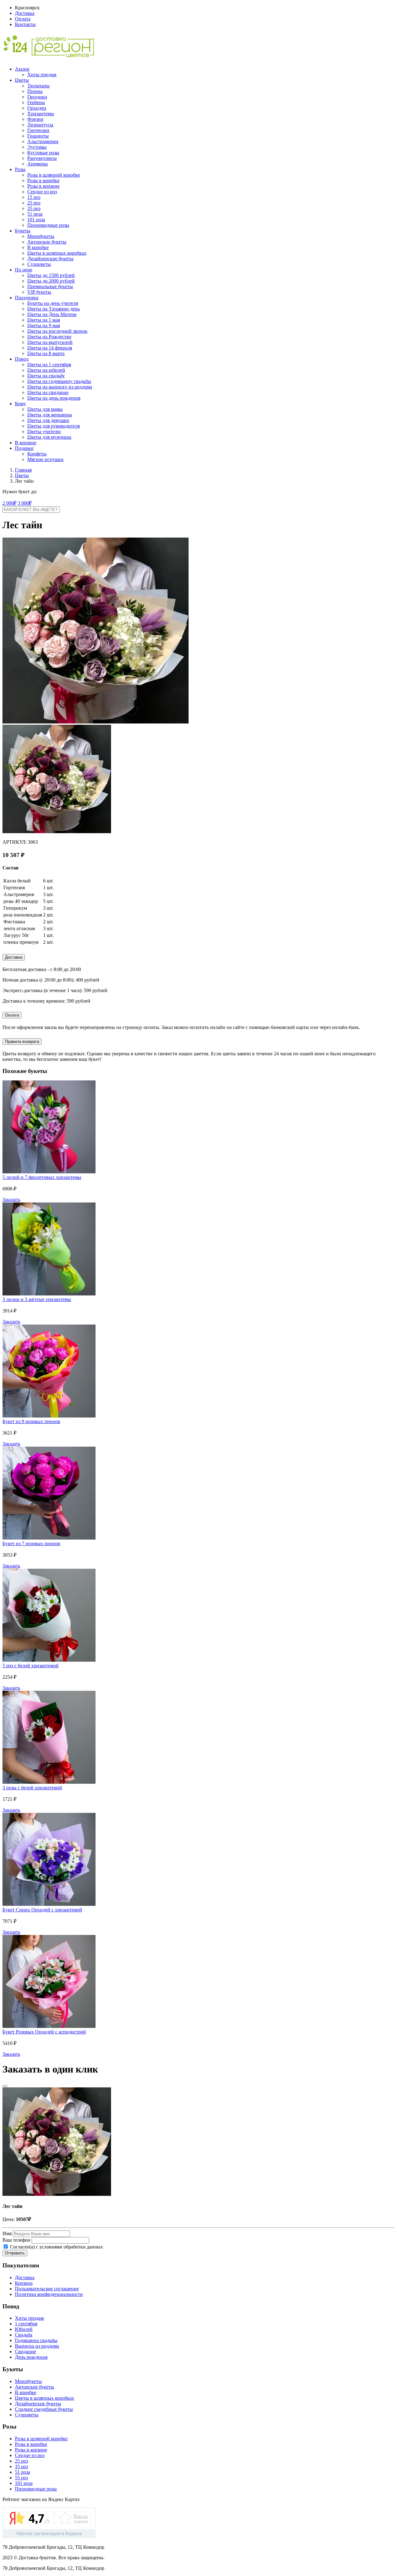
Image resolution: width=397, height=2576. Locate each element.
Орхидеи (37, 108)
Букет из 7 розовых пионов (31, 1543)
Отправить (15, 2253)
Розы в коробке (43, 180)
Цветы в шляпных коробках (57, 253)
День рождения (31, 2357)
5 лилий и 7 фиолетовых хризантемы (42, 1177)
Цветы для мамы (45, 409)
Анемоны (38, 164)
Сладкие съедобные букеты (44, 2409)
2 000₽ (9, 503)
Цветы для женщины (50, 415)
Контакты (25, 24)
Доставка (25, 13)
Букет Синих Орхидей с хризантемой (42, 1910)
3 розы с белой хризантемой (32, 1788)
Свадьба (24, 2335)
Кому (20, 404)
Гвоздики (37, 97)
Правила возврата (22, 1042)
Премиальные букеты (50, 286)
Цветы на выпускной (50, 342)
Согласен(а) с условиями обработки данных (56, 2247)
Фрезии (35, 119)
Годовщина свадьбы (36, 2340)
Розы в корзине (43, 186)
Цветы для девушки (48, 420)
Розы (20, 169)
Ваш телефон (16, 2240)
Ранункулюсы (42, 158)
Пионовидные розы (48, 225)
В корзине (26, 443)
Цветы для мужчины (49, 437)
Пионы (35, 91)
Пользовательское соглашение (47, 2289)
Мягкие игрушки (45, 459)
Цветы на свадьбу (46, 376)
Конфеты (37, 454)
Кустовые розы (43, 153)
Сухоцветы (39, 264)
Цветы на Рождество (49, 337)
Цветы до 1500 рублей (51, 275)
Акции (22, 69)
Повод (22, 359)
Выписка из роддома (37, 2346)
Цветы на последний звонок (57, 331)
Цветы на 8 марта (46, 353)
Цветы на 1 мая (44, 320)
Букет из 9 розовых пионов (31, 1421)
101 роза (36, 220)
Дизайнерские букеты (50, 259)
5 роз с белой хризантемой (31, 1666)
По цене (24, 270)
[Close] (5, 2086)
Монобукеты (41, 236)
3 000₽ (25, 503)
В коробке (38, 247)
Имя (7, 2233)
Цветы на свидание (48, 392)
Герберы (36, 102)
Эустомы (37, 147)
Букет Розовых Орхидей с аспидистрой (44, 2032)
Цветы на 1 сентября (49, 365)
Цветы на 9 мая (44, 325)
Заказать (11, 1200)
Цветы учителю (44, 431)
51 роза (35, 214)
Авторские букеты (47, 242)
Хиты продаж (42, 75)
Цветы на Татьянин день (54, 309)
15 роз (34, 197)
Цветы (22, 80)
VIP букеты (39, 292)
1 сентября (26, 2324)
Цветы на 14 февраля (50, 348)
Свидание (25, 2352)
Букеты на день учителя (53, 303)
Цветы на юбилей (46, 370)
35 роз (34, 208)
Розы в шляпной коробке (54, 175)
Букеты (23, 231)
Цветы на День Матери (52, 314)
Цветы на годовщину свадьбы (59, 381)
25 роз (34, 203)
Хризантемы (41, 114)
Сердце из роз (42, 192)
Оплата (23, 19)
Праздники (27, 298)
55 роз (21, 2478)
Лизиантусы (40, 125)
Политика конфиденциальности (49, 2294)
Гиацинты (38, 136)
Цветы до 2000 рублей (51, 281)
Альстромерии (43, 141)
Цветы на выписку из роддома (60, 387)
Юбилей (24, 2329)
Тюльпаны (38, 86)
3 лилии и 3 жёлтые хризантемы (37, 1299)
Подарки (24, 448)
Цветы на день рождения (54, 398)
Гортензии (38, 130)
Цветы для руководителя (54, 426)
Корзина (24, 2283)
